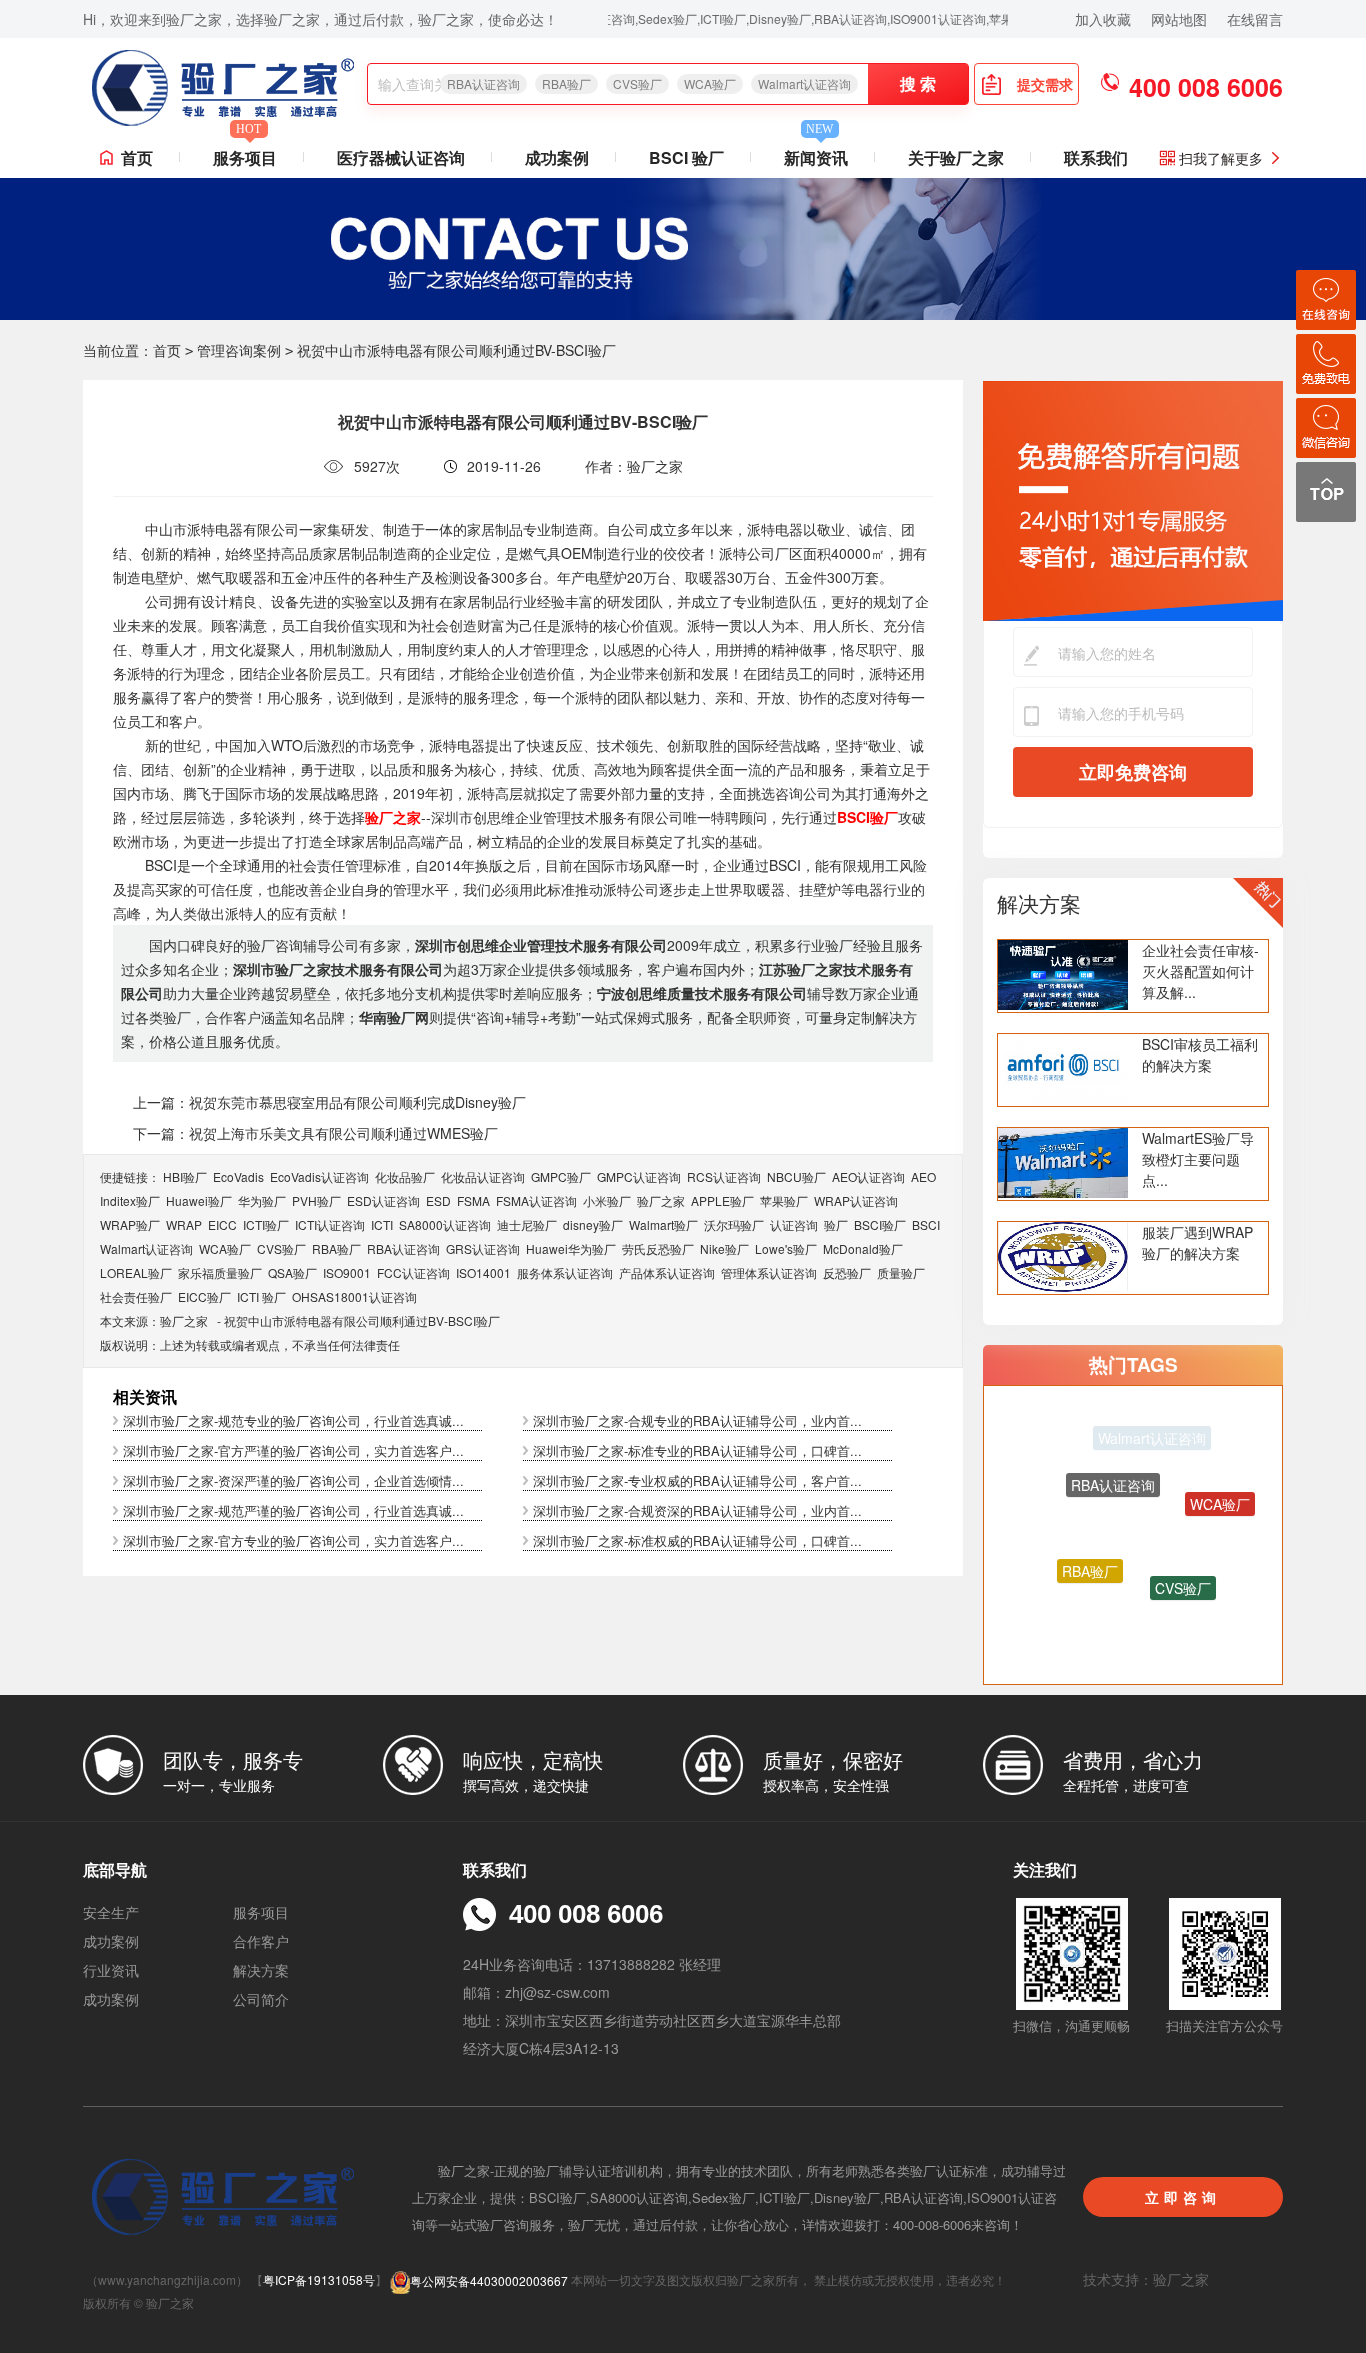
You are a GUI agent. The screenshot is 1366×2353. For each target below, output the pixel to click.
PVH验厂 (316, 1200)
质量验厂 (901, 1272)
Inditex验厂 (130, 1200)
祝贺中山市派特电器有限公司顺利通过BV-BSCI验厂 (362, 1320)
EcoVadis (238, 1176)
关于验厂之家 (956, 157)
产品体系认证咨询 (667, 1272)
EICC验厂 (204, 1296)
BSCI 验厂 (686, 157)
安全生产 (111, 1912)
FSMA (473, 1200)
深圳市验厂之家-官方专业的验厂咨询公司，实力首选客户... (293, 1540)
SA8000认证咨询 (445, 1224)
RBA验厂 (566, 83)
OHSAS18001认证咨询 (354, 1296)
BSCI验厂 (880, 1224)
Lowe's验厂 (786, 1248)
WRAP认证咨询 (856, 1200)
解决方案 (1039, 903)
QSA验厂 (292, 1272)
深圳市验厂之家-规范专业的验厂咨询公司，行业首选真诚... (293, 1420)
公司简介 (261, 1999)
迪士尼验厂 (527, 1224)
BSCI (926, 1224)
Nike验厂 (724, 1248)
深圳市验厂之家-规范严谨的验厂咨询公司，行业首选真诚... (293, 1510)
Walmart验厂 (663, 1224)
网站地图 (1179, 19)
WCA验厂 (710, 83)
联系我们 (1096, 157)
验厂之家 (661, 1200)
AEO (923, 1176)
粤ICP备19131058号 (319, 2280)
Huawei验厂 (199, 1200)
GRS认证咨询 (483, 1248)
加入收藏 (1103, 19)
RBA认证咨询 (483, 83)
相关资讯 (145, 1396)
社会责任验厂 (136, 1296)
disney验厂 (593, 1224)
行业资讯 (111, 1970)
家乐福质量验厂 (220, 1272)
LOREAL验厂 (136, 1272)
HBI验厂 (185, 1176)
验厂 (836, 1224)
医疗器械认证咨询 (401, 157)
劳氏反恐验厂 (658, 1248)
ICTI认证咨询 (330, 1224)
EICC (222, 1224)
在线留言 (1255, 19)
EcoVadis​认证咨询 (319, 1176)
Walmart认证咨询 (804, 83)
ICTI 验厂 (261, 1296)
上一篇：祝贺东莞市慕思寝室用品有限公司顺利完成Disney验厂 (329, 1102)
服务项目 (245, 153)
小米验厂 (607, 1200)
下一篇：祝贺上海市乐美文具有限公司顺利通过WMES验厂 (315, 1133)
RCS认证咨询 (724, 1176)
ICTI (382, 1224)
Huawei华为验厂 (571, 1248)
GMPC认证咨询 (639, 1176)
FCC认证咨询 (413, 1272)
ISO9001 (347, 1272)
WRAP (184, 1224)
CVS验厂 (637, 83)
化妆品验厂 (405, 1176)
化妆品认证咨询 (483, 1176)
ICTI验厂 (266, 1224)
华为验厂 (262, 1200)
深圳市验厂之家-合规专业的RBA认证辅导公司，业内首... (697, 1420)
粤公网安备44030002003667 (489, 2280)
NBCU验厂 (796, 1176)
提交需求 (1045, 84)
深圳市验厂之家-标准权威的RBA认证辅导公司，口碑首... (697, 1540)
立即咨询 (1183, 2197)
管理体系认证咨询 (769, 1272)
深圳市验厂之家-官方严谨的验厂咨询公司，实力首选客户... (293, 1450)
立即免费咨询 (1133, 772)
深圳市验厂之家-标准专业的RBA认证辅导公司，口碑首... (697, 1450)
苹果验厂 (784, 1200)
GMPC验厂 (561, 1176)
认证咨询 (794, 1224)
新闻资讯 (816, 153)
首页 (137, 157)
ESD (438, 1200)
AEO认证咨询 (868, 1176)
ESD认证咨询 (383, 1200)
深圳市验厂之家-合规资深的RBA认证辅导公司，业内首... (697, 1510)
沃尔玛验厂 (734, 1224)
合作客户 (261, 1941)
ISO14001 (483, 1272)
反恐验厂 (847, 1272)
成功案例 (557, 157)
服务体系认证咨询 (565, 1272)
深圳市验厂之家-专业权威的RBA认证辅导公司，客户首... (697, 1480)
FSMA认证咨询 (536, 1200)
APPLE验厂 (722, 1200)
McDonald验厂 (863, 1248)
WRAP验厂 (130, 1224)
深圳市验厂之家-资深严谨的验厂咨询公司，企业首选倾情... (293, 1480)
